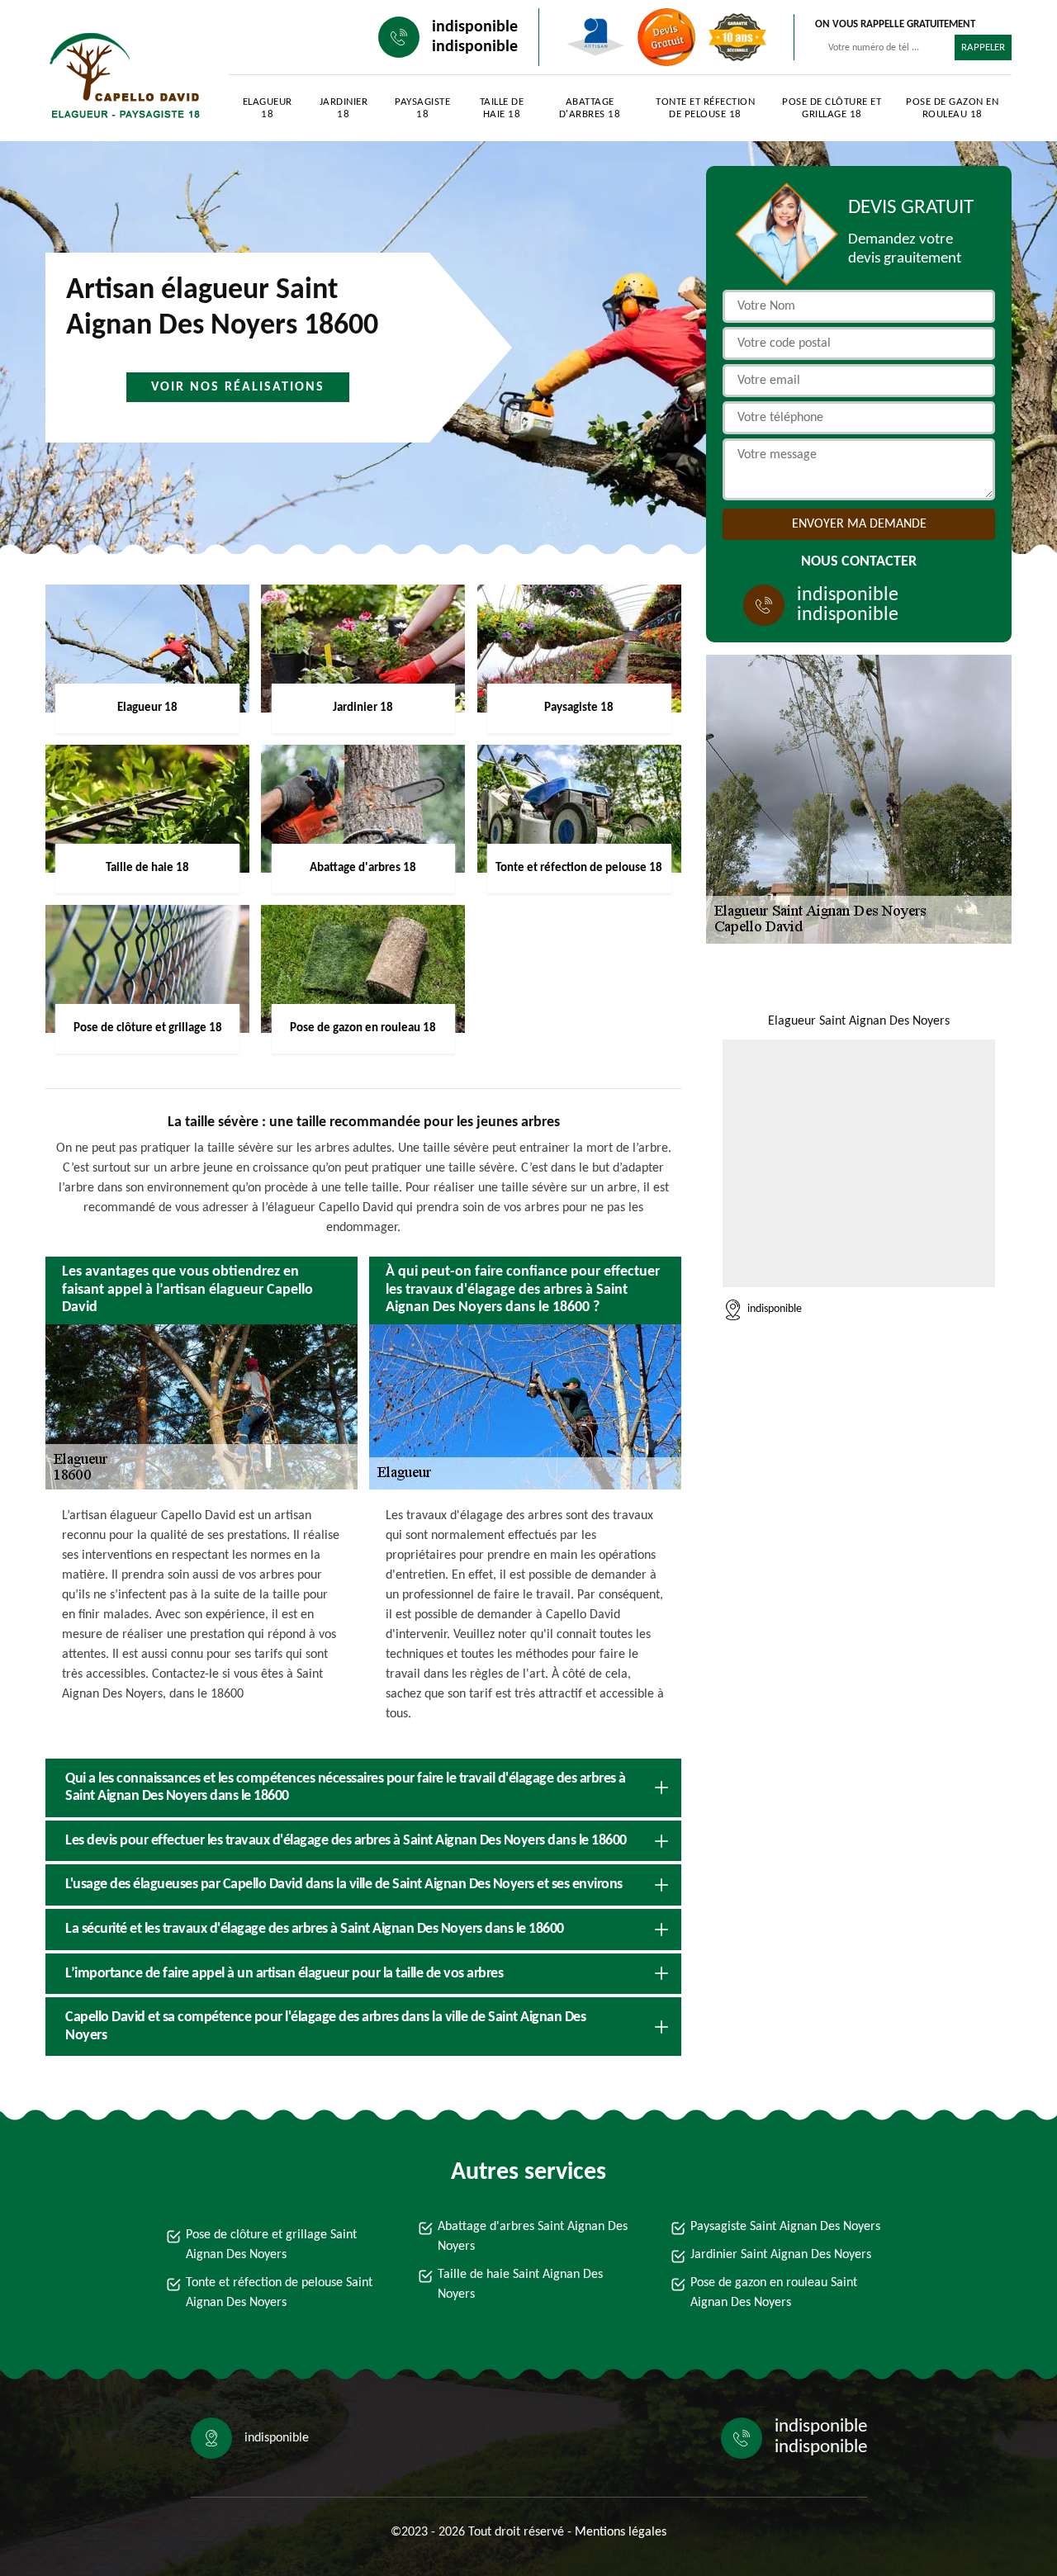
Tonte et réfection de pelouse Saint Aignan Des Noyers (279, 2293)
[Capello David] (121, 75)
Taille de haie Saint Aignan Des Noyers (520, 2285)
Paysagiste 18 (422, 108)
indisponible (475, 27)
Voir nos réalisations (238, 387)
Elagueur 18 (268, 108)
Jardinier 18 (344, 108)
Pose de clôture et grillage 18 (832, 108)
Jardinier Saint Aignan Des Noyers (781, 2255)
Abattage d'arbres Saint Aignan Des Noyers (533, 2237)
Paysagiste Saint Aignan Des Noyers (785, 2227)
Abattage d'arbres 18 (590, 108)
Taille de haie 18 (502, 108)
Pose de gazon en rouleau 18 (952, 108)
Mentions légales (621, 2532)
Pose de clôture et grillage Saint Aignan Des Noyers (271, 2245)
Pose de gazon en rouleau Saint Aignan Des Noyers (774, 2293)
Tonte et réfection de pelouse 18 (705, 108)
